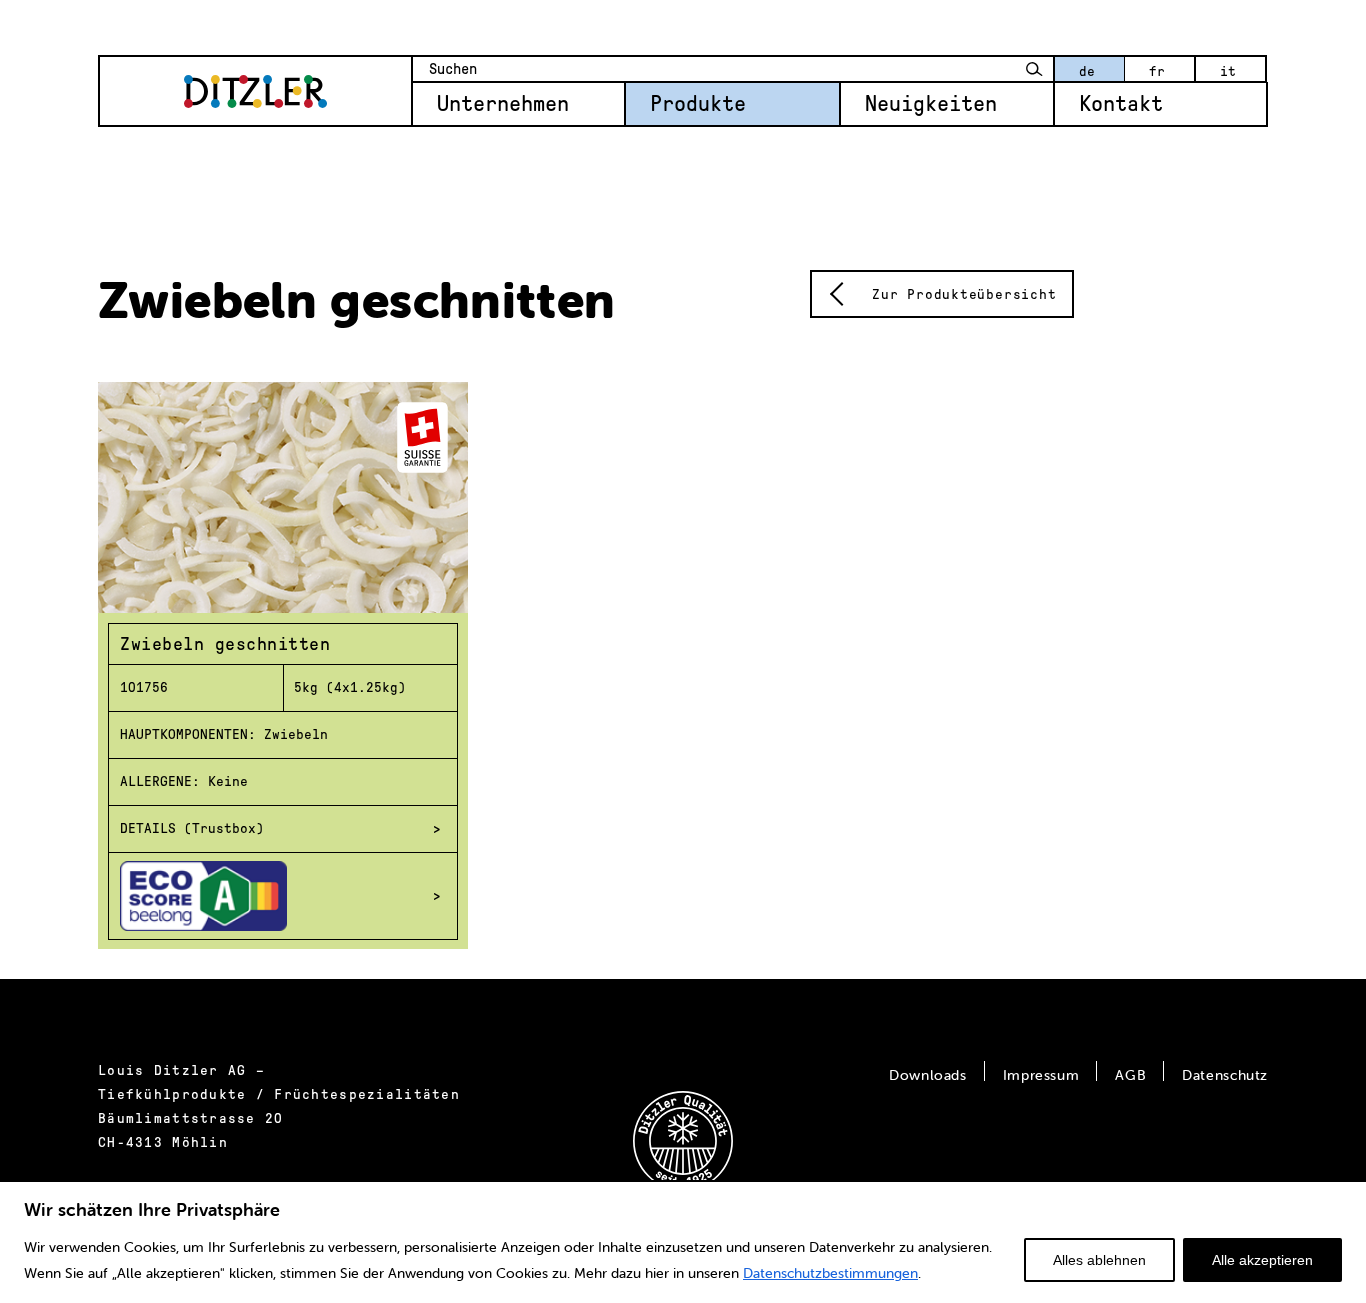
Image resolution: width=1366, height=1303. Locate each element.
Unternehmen (503, 104)
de (1087, 71)
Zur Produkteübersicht (964, 294)
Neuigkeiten (931, 104)
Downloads (928, 1075)
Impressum (1041, 1075)
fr (1157, 71)
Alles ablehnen (1099, 1260)
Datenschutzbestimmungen (830, 1273)
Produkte (698, 104)
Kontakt (1121, 104)
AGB (1130, 1075)
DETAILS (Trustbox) (192, 828)
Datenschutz (1225, 1075)
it (1228, 71)
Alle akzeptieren (1262, 1260)
